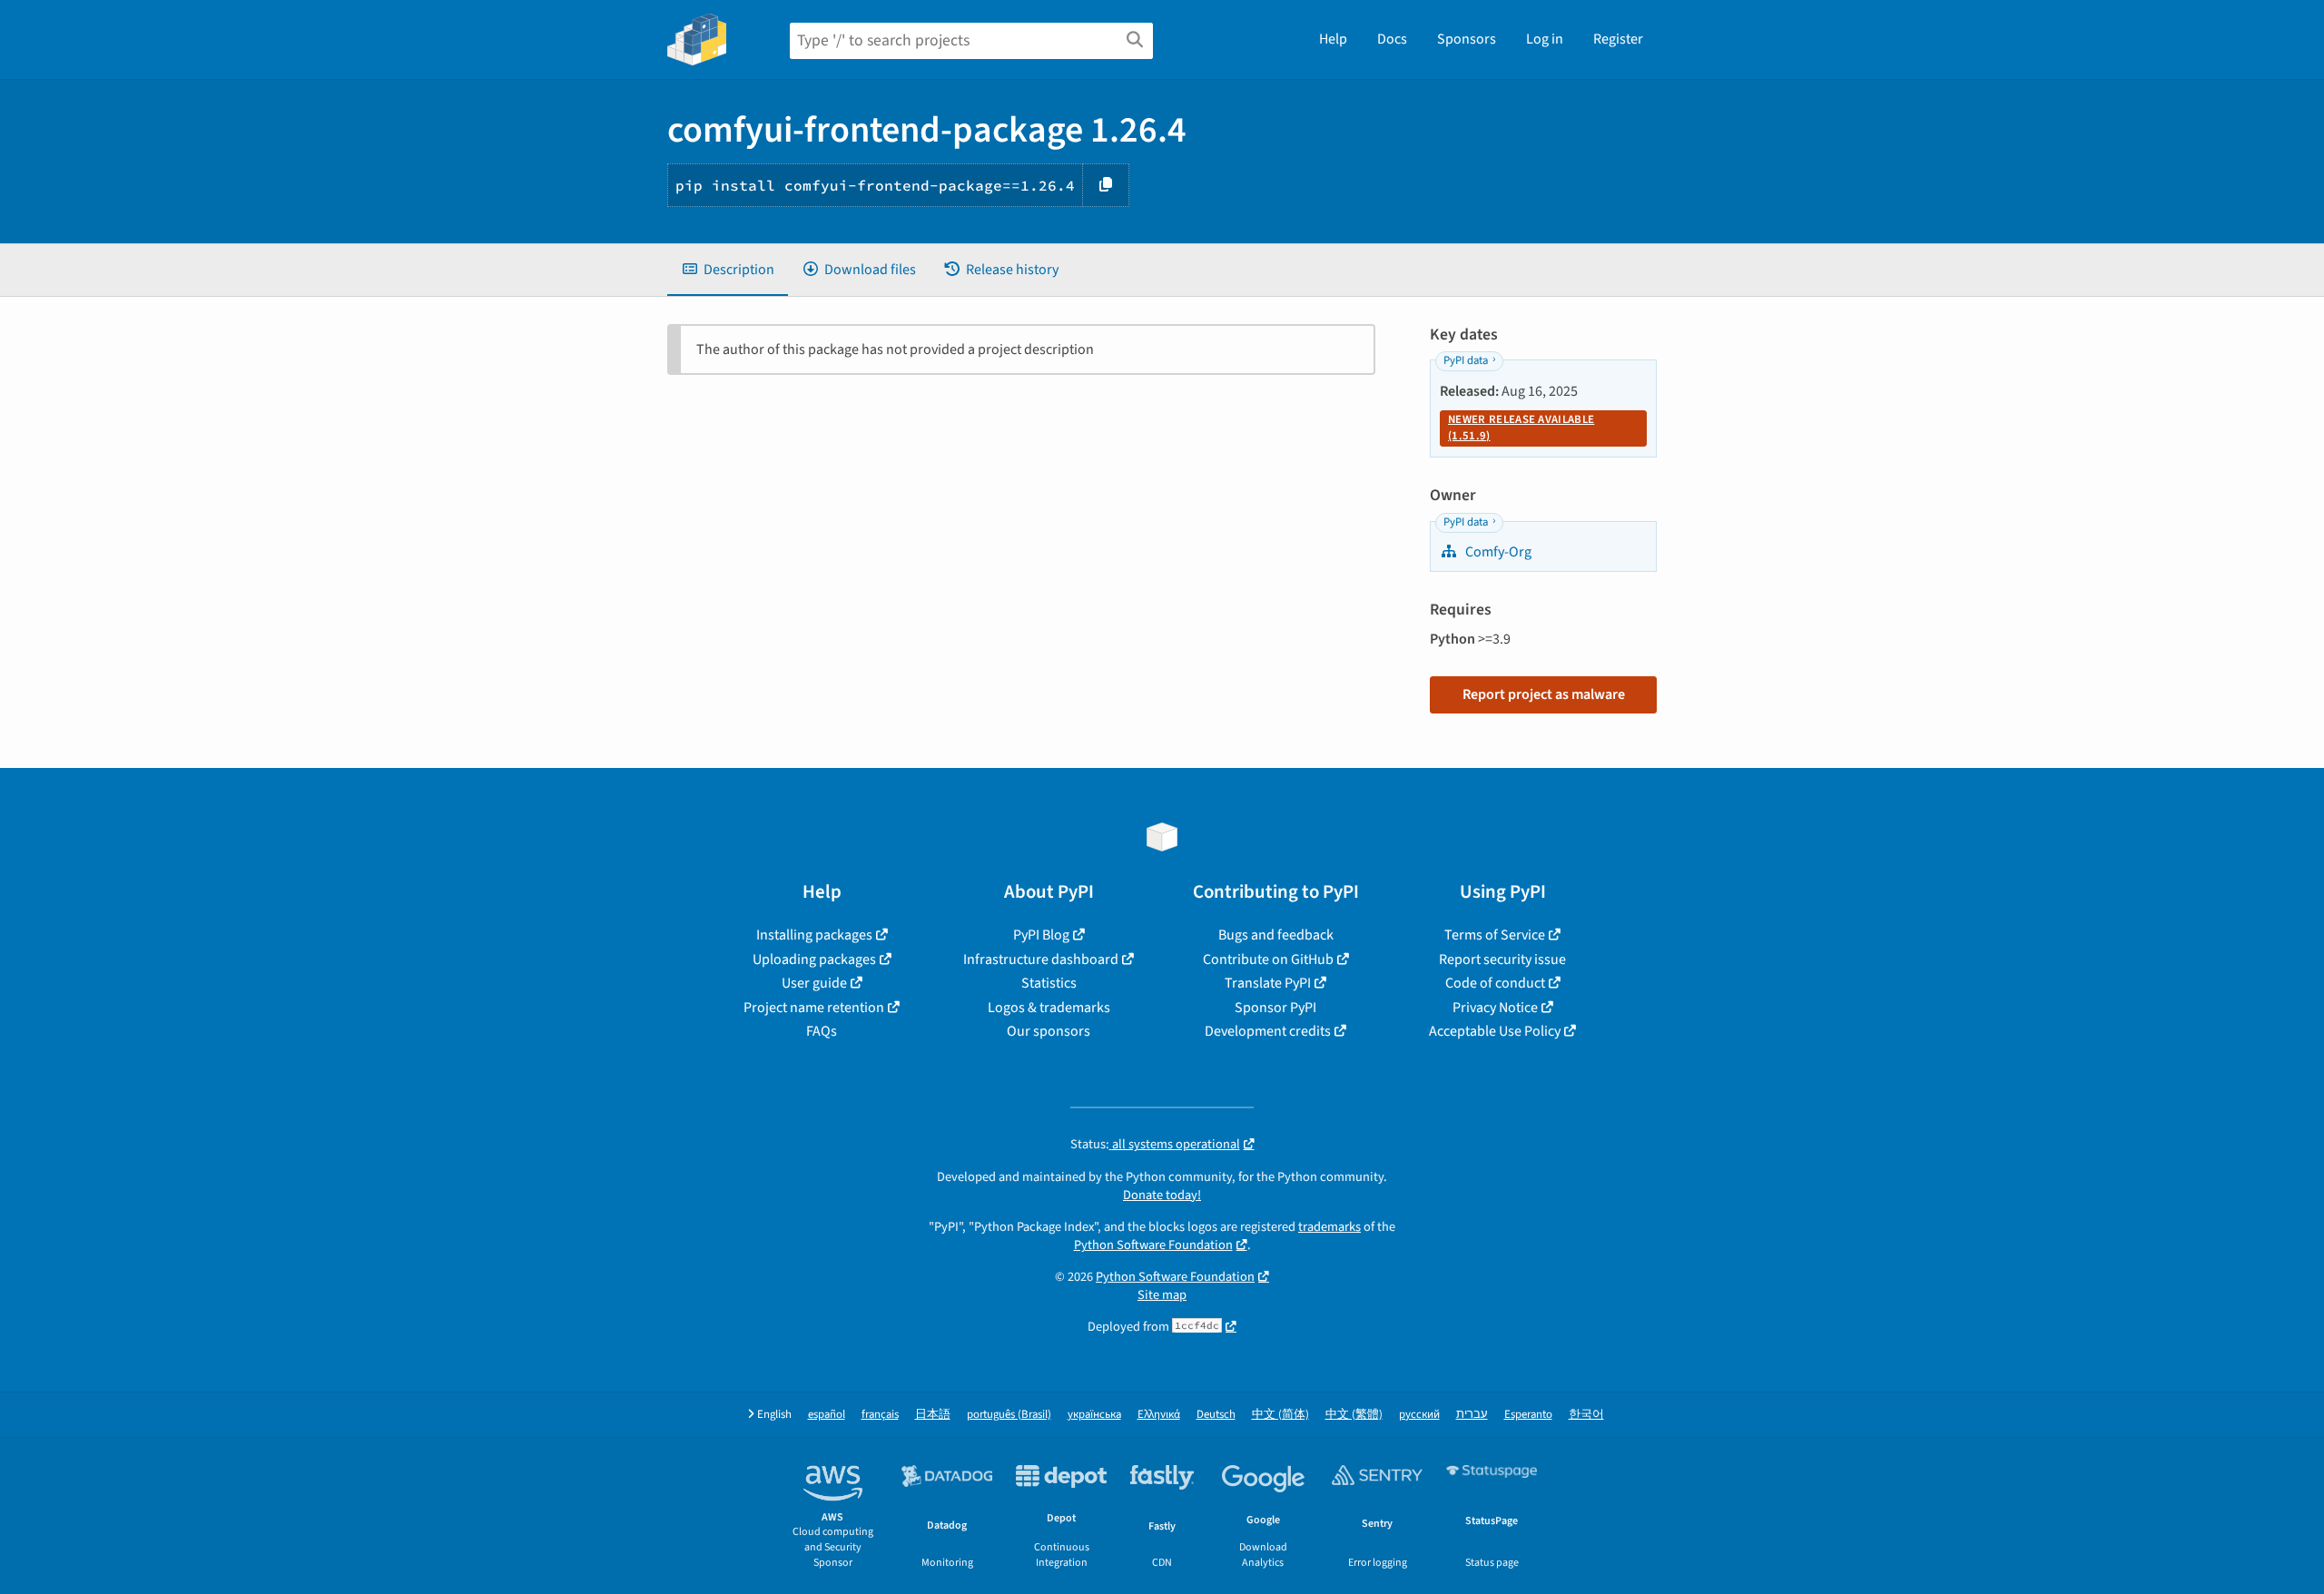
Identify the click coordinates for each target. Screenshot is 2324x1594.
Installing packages (814, 935)
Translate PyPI (1268, 983)
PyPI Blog (1041, 935)
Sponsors (1467, 39)
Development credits (1268, 1031)
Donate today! (1162, 1195)
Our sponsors (1049, 1031)
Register (1618, 39)
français (880, 1415)
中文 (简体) (1280, 1415)
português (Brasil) (1009, 1415)
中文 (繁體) (1354, 1415)
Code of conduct (1495, 983)
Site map (1162, 1295)
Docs (1392, 39)
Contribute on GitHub (1268, 959)
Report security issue (1502, 959)
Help (1333, 39)
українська (1094, 1415)
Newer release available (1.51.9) (1521, 428)
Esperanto (1528, 1415)
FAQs (822, 1031)
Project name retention (814, 1008)
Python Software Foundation (1153, 1245)
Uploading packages (814, 959)
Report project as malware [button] (1544, 694)
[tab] (728, 270)
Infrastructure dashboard (1041, 959)
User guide (814, 983)
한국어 (1586, 1415)
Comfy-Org (1497, 552)
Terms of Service (1495, 935)
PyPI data (1466, 360)
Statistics (1049, 983)
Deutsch (1216, 1415)
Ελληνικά (1159, 1415)
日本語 (933, 1415)
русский (1419, 1415)
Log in (1545, 39)
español (827, 1415)
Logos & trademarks (1049, 1008)
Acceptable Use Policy (1495, 1031)
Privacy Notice (1495, 1008)
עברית (1472, 1415)
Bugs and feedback (1276, 935)
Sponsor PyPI (1275, 1008)
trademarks (1329, 1227)
